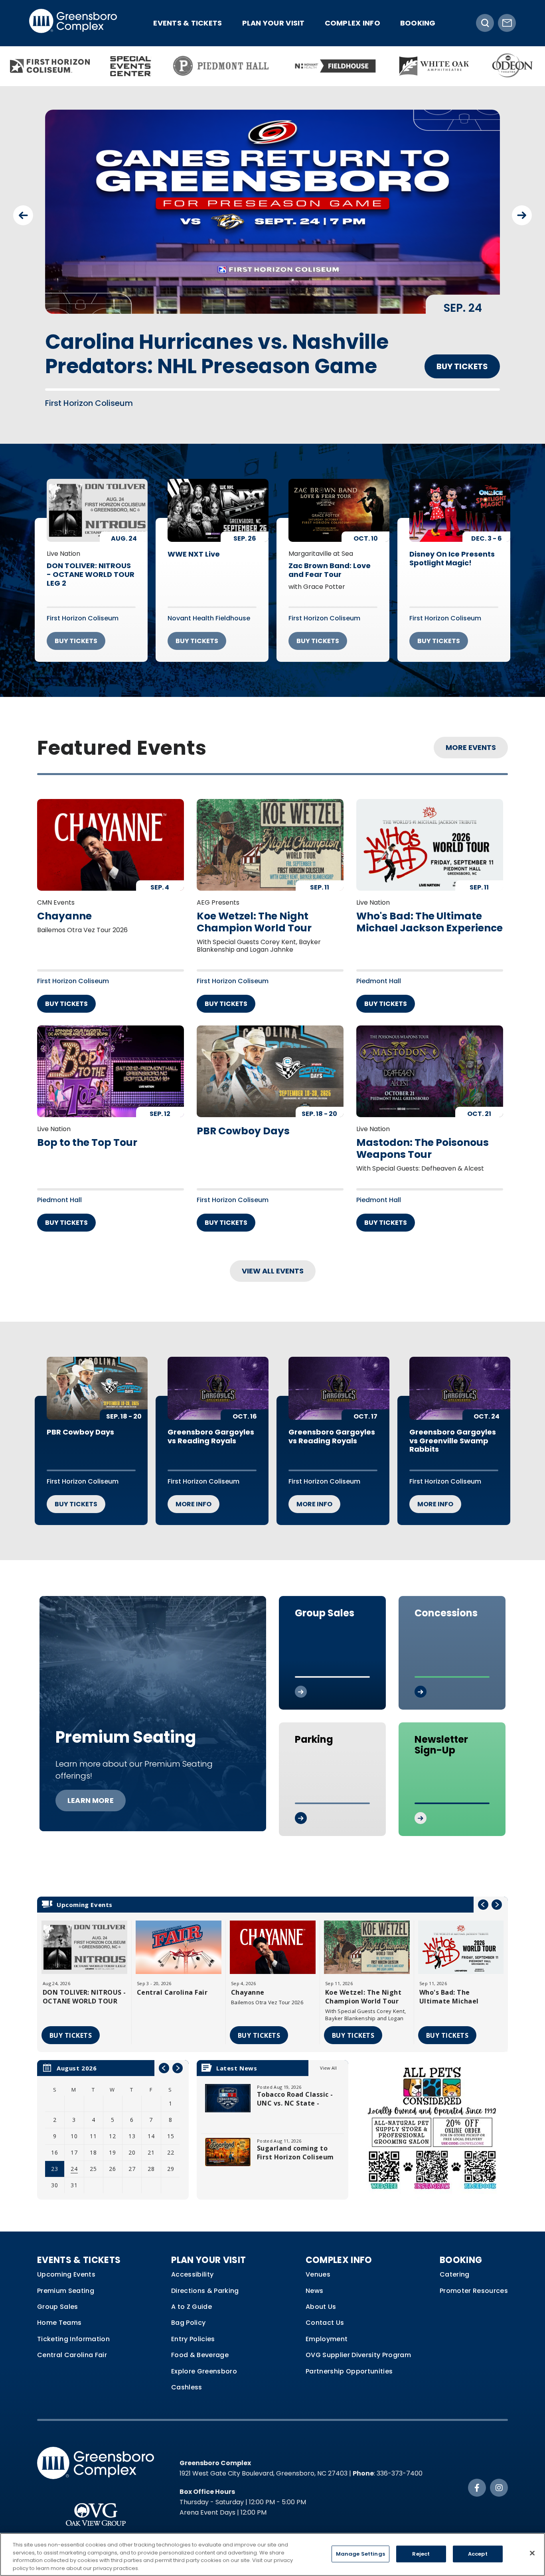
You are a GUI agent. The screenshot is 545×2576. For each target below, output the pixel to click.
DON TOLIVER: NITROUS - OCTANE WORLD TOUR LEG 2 (91, 564)
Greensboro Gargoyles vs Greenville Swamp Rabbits (453, 1430)
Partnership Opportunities (349, 2361)
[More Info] (84, 1937)
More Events (471, 737)
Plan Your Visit (273, 23)
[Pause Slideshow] (490, 121)
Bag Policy (188, 2312)
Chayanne (64, 905)
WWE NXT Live (194, 544)
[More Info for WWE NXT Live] (218, 500)
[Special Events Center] (131, 66)
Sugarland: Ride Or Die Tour (186, 342)
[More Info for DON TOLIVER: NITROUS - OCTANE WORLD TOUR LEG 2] (97, 500)
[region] (113, 2119)
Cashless (187, 2377)
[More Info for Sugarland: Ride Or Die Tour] (272, 212)
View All (328, 2057)
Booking (418, 23)
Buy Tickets (462, 342)
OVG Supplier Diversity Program (358, 2345)
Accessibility (192, 2264)
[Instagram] (499, 2477)
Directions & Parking (205, 2280)
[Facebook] (477, 2477)
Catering (455, 2264)
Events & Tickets (188, 23)
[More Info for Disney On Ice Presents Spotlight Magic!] (460, 500)
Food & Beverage (200, 2345)
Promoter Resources (474, 2280)
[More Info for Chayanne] (111, 834)
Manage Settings (360, 2554)
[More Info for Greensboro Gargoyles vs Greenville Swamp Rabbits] (460, 1378)
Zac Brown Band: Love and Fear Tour (330, 560)
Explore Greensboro (204, 2361)
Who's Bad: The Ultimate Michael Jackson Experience (429, 911)
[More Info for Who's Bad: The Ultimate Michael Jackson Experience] (430, 834)
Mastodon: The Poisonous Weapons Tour (423, 1138)
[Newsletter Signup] (507, 23)
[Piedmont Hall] (222, 66)
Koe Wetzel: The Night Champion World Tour (254, 911)
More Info (194, 1494)
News (314, 2280)
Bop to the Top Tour (87, 1132)
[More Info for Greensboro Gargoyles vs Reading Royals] (218, 1378)
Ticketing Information (73, 2328)
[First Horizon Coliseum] (50, 66)
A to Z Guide (192, 2296)
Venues (318, 2264)
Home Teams (59, 2312)
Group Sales (58, 2296)
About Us (321, 2296)
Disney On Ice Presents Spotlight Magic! (452, 548)
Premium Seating (66, 2280)
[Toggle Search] (485, 23)
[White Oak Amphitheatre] (434, 66)
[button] (23, 215)
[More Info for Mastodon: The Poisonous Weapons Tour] (430, 1061)
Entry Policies (193, 2328)
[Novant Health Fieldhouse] (334, 66)
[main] (272, 1155)
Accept (478, 2554)
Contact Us (325, 2312)
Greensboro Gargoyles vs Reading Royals (211, 1426)
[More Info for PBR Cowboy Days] (270, 1061)
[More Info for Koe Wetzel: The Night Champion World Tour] (270, 834)
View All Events (273, 1260)
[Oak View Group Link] (96, 2500)
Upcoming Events (66, 2264)
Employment (327, 2328)
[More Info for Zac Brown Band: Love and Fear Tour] (339, 500)
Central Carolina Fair (172, 1982)
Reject (421, 2554)
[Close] (532, 2553)
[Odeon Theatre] (513, 66)
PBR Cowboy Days (243, 1120)
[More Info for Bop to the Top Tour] (111, 1061)
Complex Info (352, 23)
